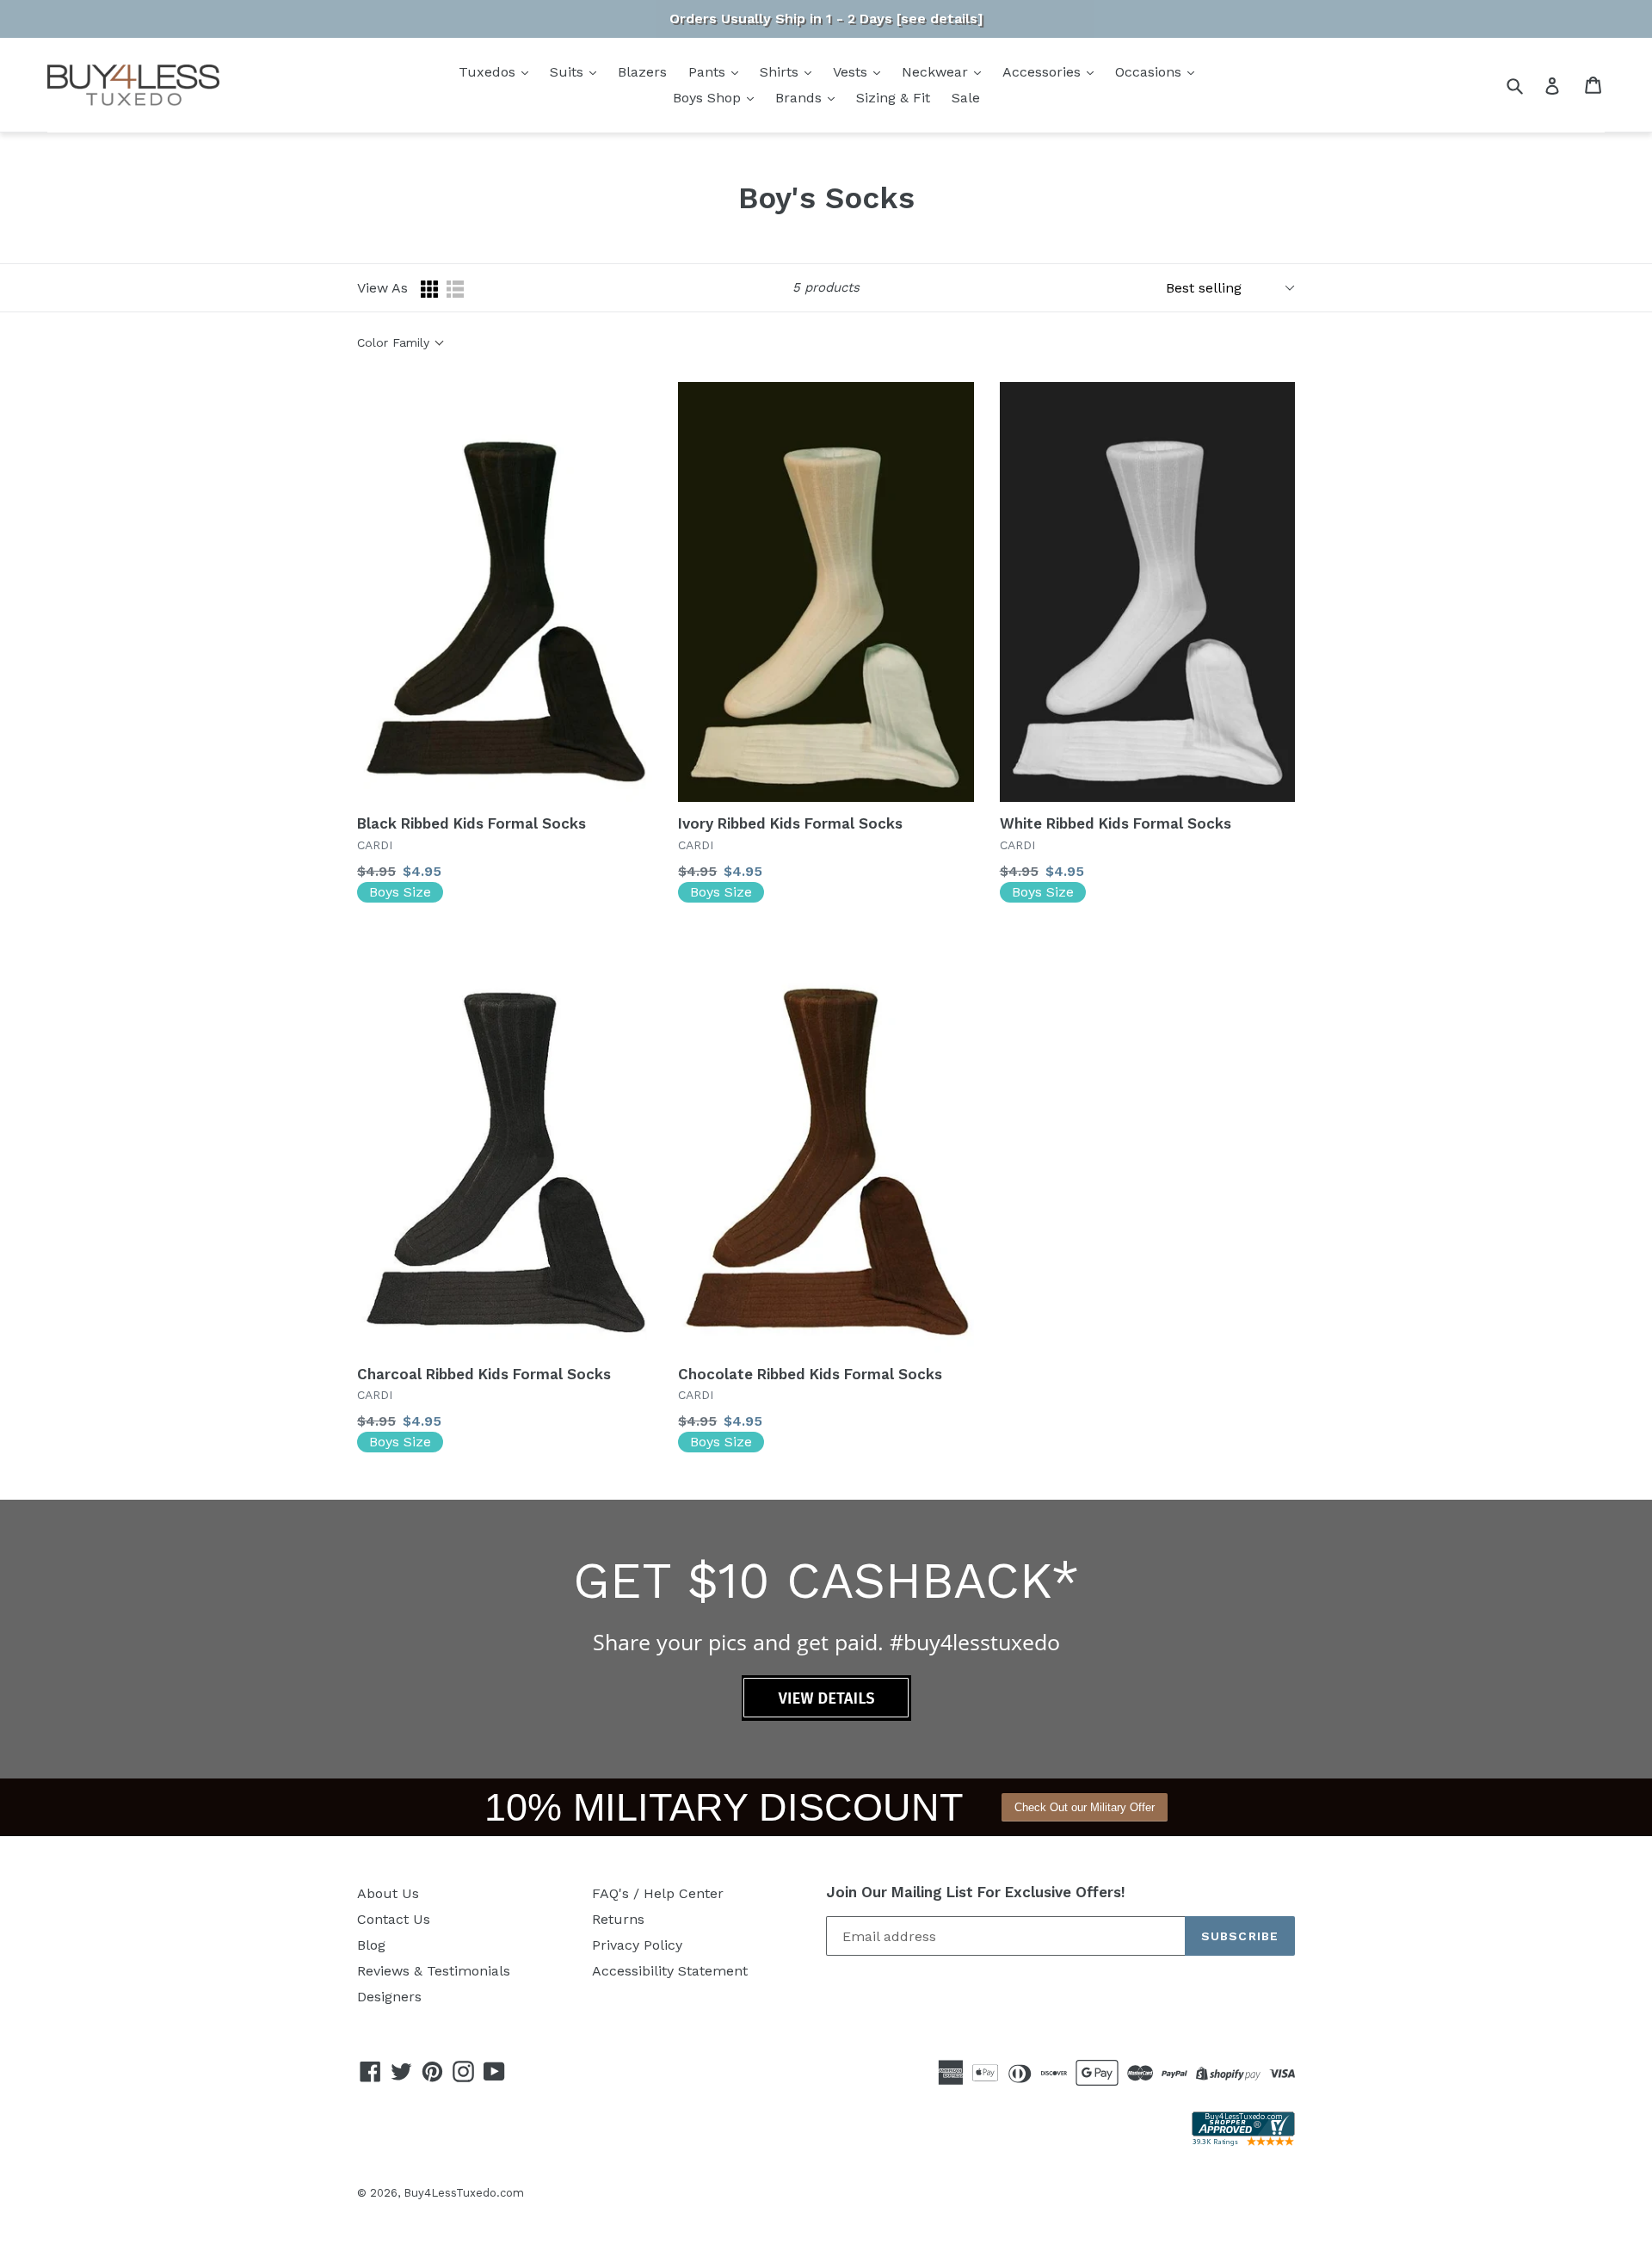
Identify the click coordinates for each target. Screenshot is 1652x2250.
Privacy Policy (637, 1945)
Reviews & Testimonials (434, 1971)
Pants (709, 72)
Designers (389, 1997)
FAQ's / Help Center (658, 1893)
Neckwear (937, 72)
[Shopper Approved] (1243, 2141)
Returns (618, 1919)
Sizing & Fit (893, 98)
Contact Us (394, 1919)
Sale (966, 98)
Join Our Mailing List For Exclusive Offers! (976, 1892)
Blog (371, 1945)
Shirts (781, 72)
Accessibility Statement (670, 1971)
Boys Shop (709, 98)
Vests (852, 72)
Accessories (1044, 72)
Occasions (1150, 72)
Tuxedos (489, 72)
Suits (569, 72)
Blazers (642, 72)
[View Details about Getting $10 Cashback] (826, 1716)
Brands (801, 98)
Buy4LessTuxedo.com (464, 2193)
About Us (388, 1893)
